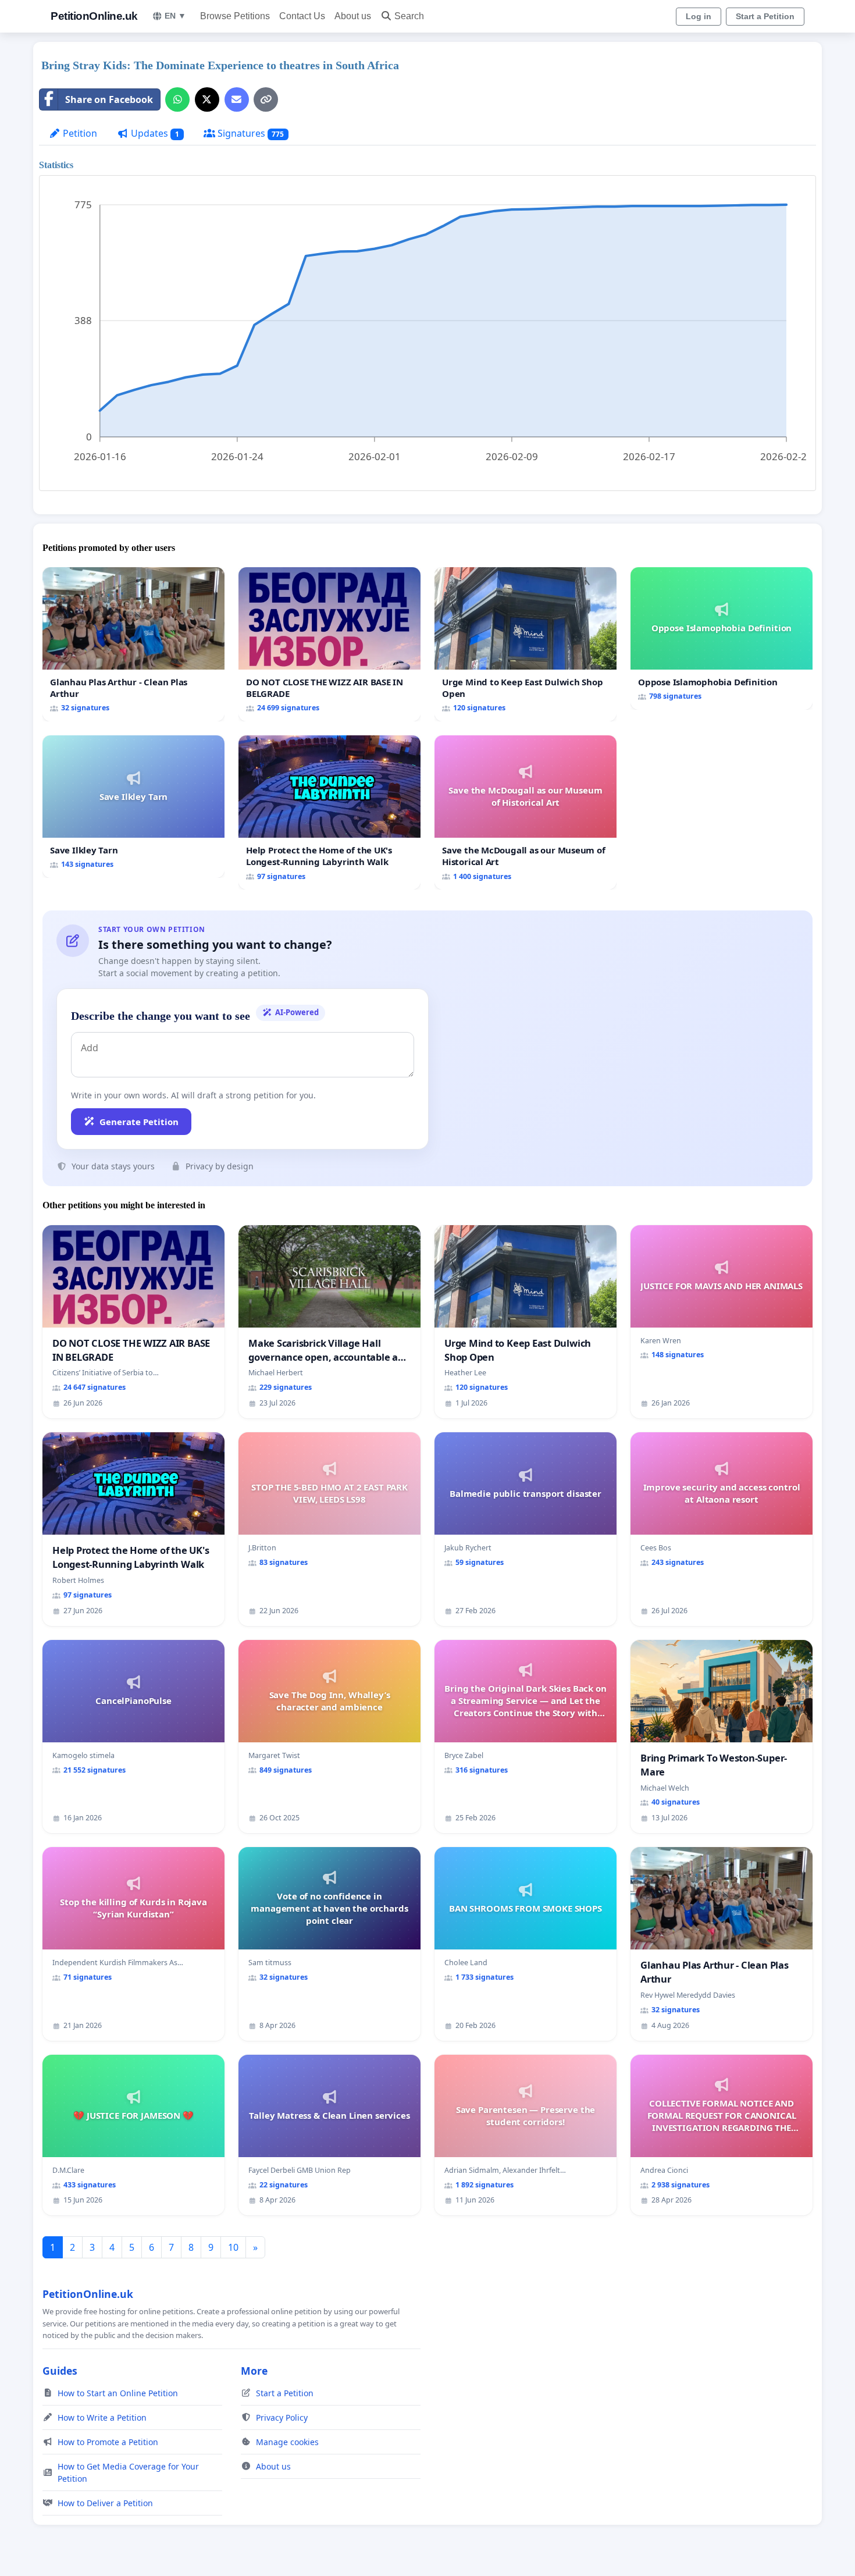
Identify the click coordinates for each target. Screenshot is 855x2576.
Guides (60, 2371)
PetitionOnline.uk (94, 16)
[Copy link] (266, 99)
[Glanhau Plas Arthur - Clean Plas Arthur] (133, 644)
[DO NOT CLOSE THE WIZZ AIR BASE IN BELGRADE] (329, 644)
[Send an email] (237, 99)
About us (353, 16)
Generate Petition (139, 1122)
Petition (79, 133)
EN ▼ (175, 16)
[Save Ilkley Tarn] (133, 807)
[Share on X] (207, 99)
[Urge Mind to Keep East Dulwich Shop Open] (526, 644)
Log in (699, 16)
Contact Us (302, 16)
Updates (154, 133)
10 (233, 2247)
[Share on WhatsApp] (177, 99)
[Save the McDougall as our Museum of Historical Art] (526, 812)
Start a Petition (765, 16)
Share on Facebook (109, 99)
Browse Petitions (235, 16)
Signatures (250, 133)
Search (409, 16)
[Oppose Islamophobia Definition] (722, 638)
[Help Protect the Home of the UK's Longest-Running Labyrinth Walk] (329, 812)
